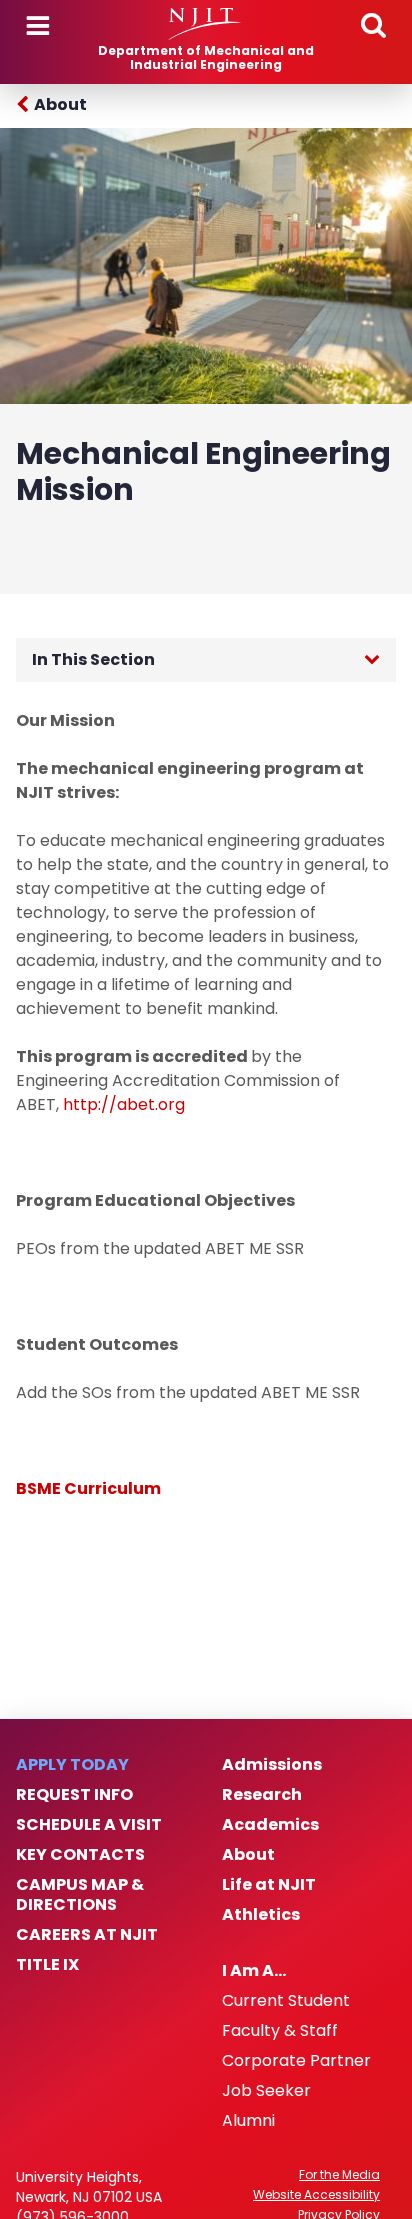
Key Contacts (80, 1855)
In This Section (93, 659)
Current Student (286, 2001)
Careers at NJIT (87, 1935)
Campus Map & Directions (80, 1895)
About (60, 104)
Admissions (272, 1765)
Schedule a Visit (89, 1825)
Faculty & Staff (280, 2031)
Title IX (47, 1965)
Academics (270, 1825)
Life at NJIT (269, 1885)
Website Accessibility (316, 2195)
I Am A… (254, 1971)
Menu (38, 26)
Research (262, 1795)
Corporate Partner (296, 2061)
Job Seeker (266, 2091)
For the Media (339, 2175)
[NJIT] (205, 24)
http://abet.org (124, 1104)
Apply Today (72, 1765)
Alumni (248, 2121)
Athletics (261, 1915)
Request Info (74, 1795)
